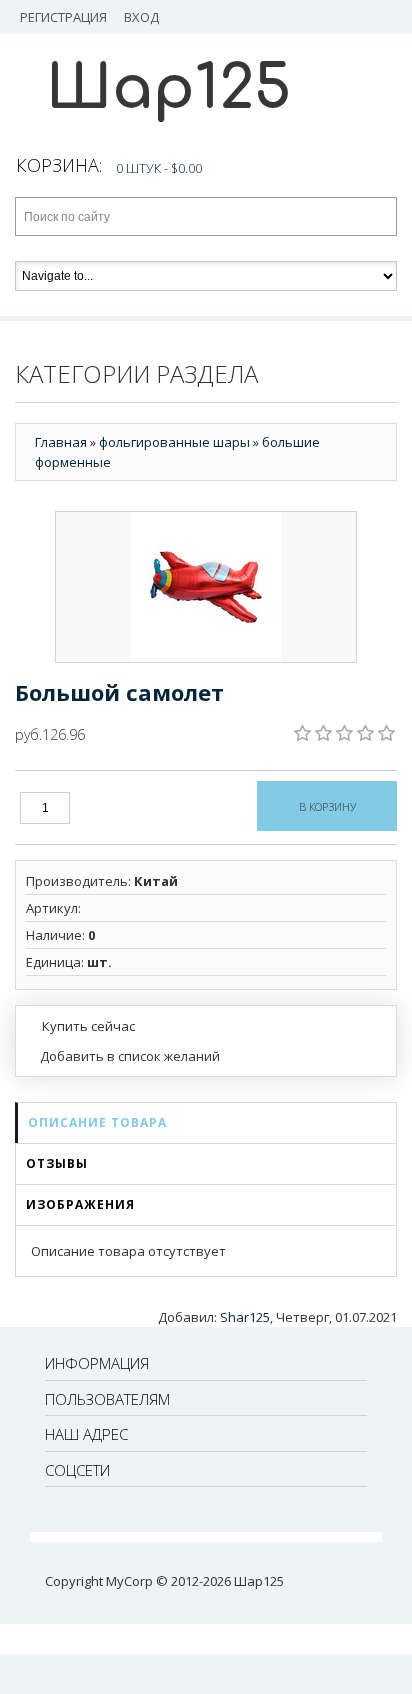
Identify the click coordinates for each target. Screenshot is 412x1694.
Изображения (80, 1204)
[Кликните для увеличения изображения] (206, 587)
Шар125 (168, 88)
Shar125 (245, 1317)
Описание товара (97, 1122)
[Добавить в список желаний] (123, 1056)
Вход (141, 17)
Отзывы (57, 1163)
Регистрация (63, 17)
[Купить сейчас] (80, 1025)
